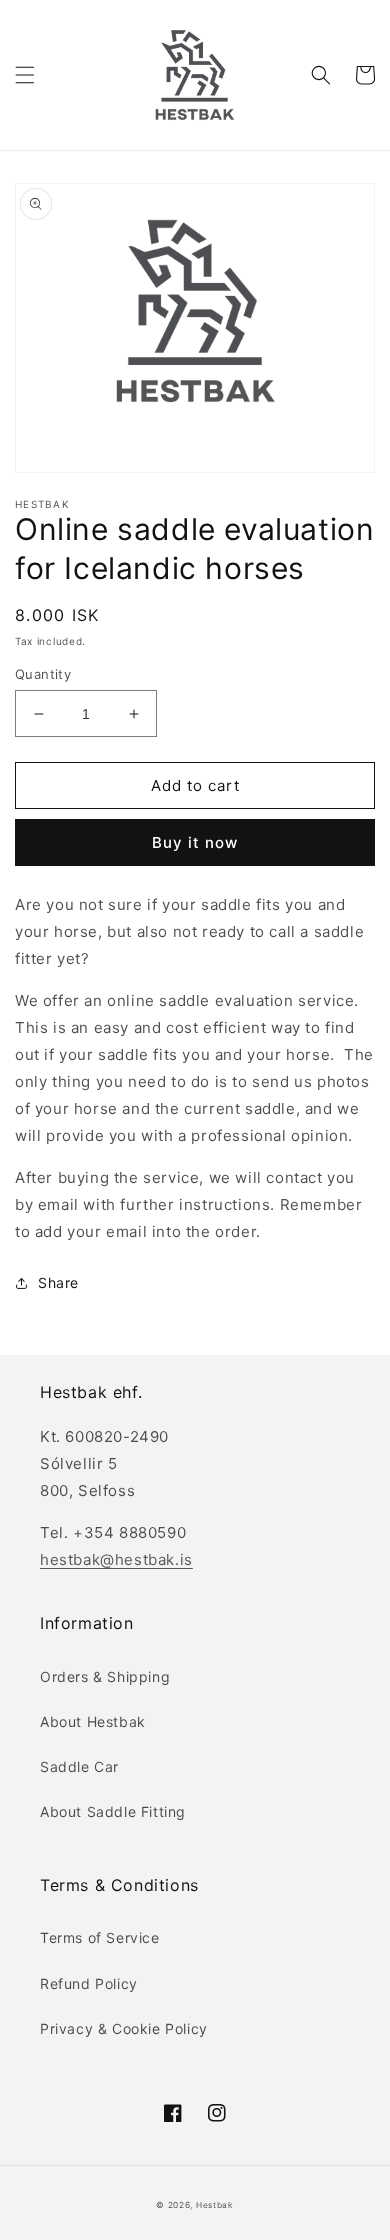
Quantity (43, 674)
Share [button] (58, 1282)
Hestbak (215, 2205)
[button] (25, 75)
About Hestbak (93, 1721)
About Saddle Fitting (113, 1811)
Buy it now (195, 842)
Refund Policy (89, 1983)
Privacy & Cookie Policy (124, 2028)
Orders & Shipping (105, 1676)
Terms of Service (100, 1937)
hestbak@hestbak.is (116, 1559)
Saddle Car (79, 1766)
